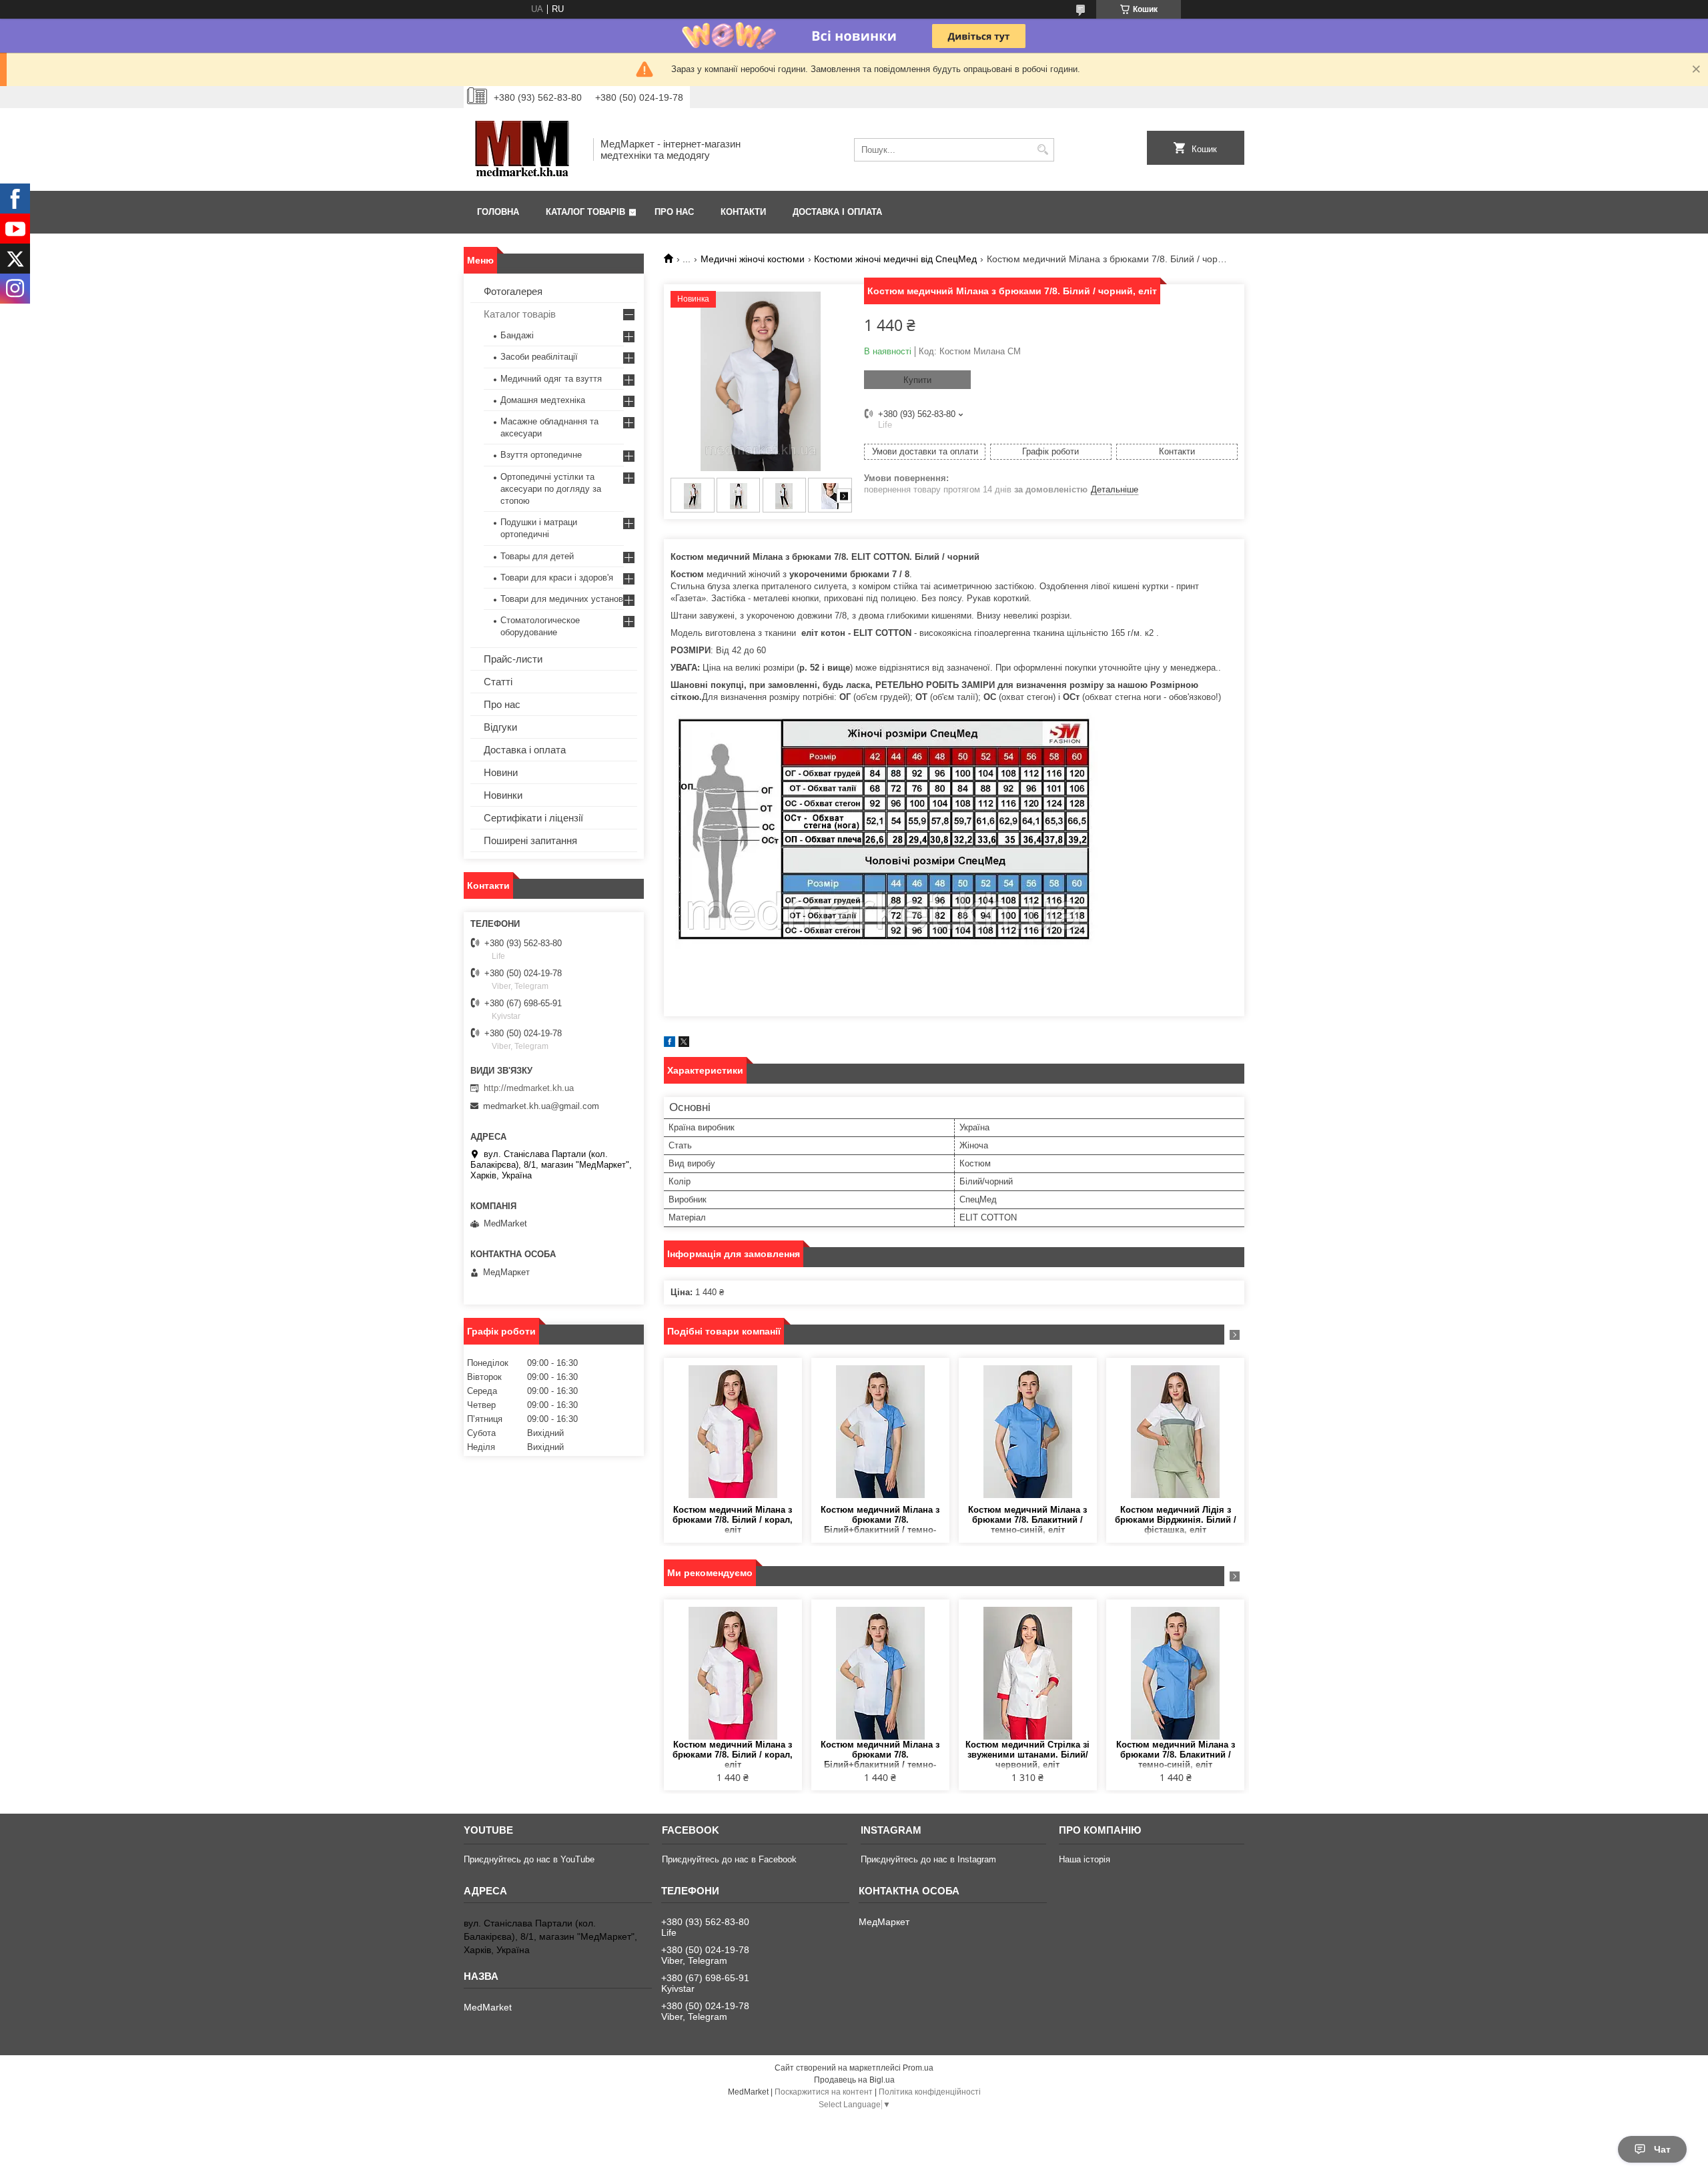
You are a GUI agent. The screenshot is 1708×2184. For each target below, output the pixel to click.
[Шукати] (1042, 150)
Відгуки (500, 727)
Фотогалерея (513, 291)
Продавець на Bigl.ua (854, 2080)
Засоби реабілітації (539, 357)
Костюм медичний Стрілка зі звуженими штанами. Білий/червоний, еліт (1027, 1755)
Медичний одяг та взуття (551, 379)
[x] (684, 1044)
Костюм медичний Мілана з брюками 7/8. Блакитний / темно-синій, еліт (1027, 1520)
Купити (917, 380)
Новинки (503, 795)
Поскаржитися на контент (824, 2092)
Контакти (743, 212)
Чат (1662, 2149)
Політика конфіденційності (930, 2092)
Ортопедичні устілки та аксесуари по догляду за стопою (551, 489)
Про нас (674, 212)
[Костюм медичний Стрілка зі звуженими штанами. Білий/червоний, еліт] (1028, 1673)
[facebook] (670, 1044)
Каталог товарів (585, 212)
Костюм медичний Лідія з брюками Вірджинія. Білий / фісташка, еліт (1176, 1520)
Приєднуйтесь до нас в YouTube (529, 1859)
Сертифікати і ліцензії (533, 818)
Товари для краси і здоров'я (557, 578)
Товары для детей (537, 556)
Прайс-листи (513, 659)
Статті (498, 682)
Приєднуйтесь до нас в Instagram (928, 1859)
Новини (501, 772)
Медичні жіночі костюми (753, 259)
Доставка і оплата (837, 212)
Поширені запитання (530, 840)
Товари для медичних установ (562, 599)
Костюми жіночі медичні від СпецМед (895, 259)
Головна (498, 212)
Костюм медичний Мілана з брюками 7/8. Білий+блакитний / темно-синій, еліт (880, 1520)
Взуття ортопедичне (541, 455)
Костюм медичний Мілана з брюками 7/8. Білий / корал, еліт (733, 1520)
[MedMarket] (524, 149)
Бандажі (517, 335)
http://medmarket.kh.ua (529, 1088)
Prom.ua (918, 2068)
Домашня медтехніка (543, 400)
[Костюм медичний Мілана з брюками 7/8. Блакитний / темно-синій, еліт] (1028, 1431)
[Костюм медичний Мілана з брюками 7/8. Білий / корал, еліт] (733, 1431)
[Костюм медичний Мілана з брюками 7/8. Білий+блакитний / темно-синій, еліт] (880, 1431)
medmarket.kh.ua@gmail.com (541, 1106)
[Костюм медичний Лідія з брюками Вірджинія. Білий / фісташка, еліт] (1175, 1431)
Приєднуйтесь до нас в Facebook (729, 1859)
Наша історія (1085, 1859)
